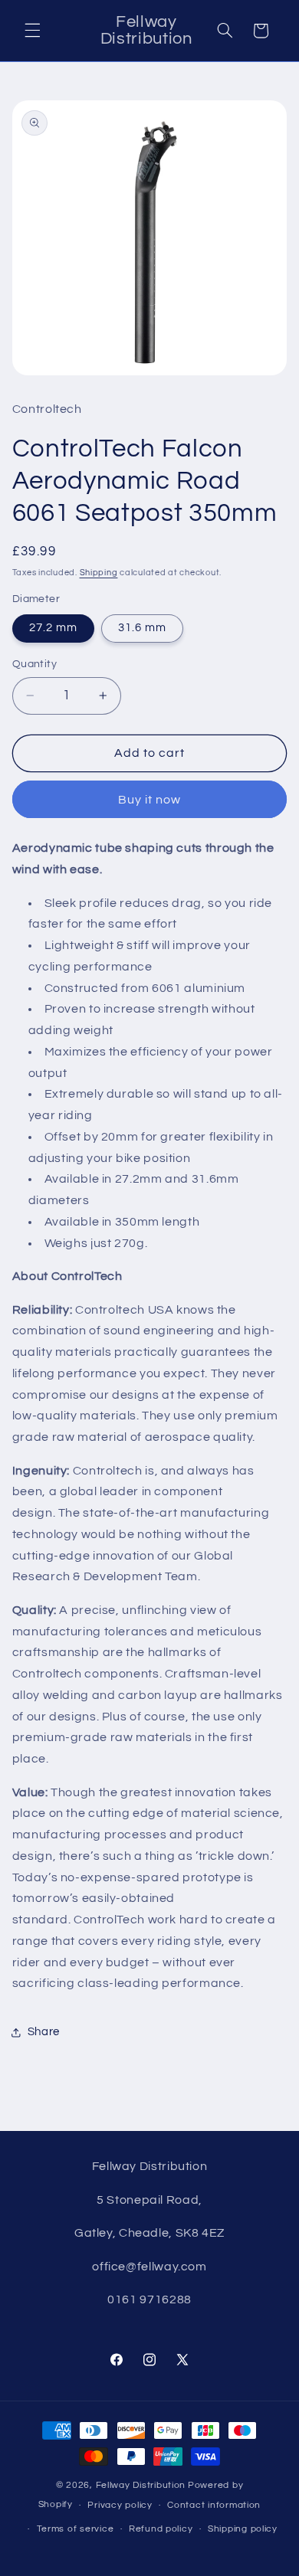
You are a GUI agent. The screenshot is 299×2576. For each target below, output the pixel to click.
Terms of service (76, 2529)
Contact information (214, 2505)
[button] (32, 31)
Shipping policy (243, 2529)
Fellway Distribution (141, 2485)
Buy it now (150, 800)
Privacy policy (120, 2505)
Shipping (99, 573)
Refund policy (161, 2529)
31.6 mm (142, 628)
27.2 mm (53, 628)
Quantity (34, 664)
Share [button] (44, 2032)
